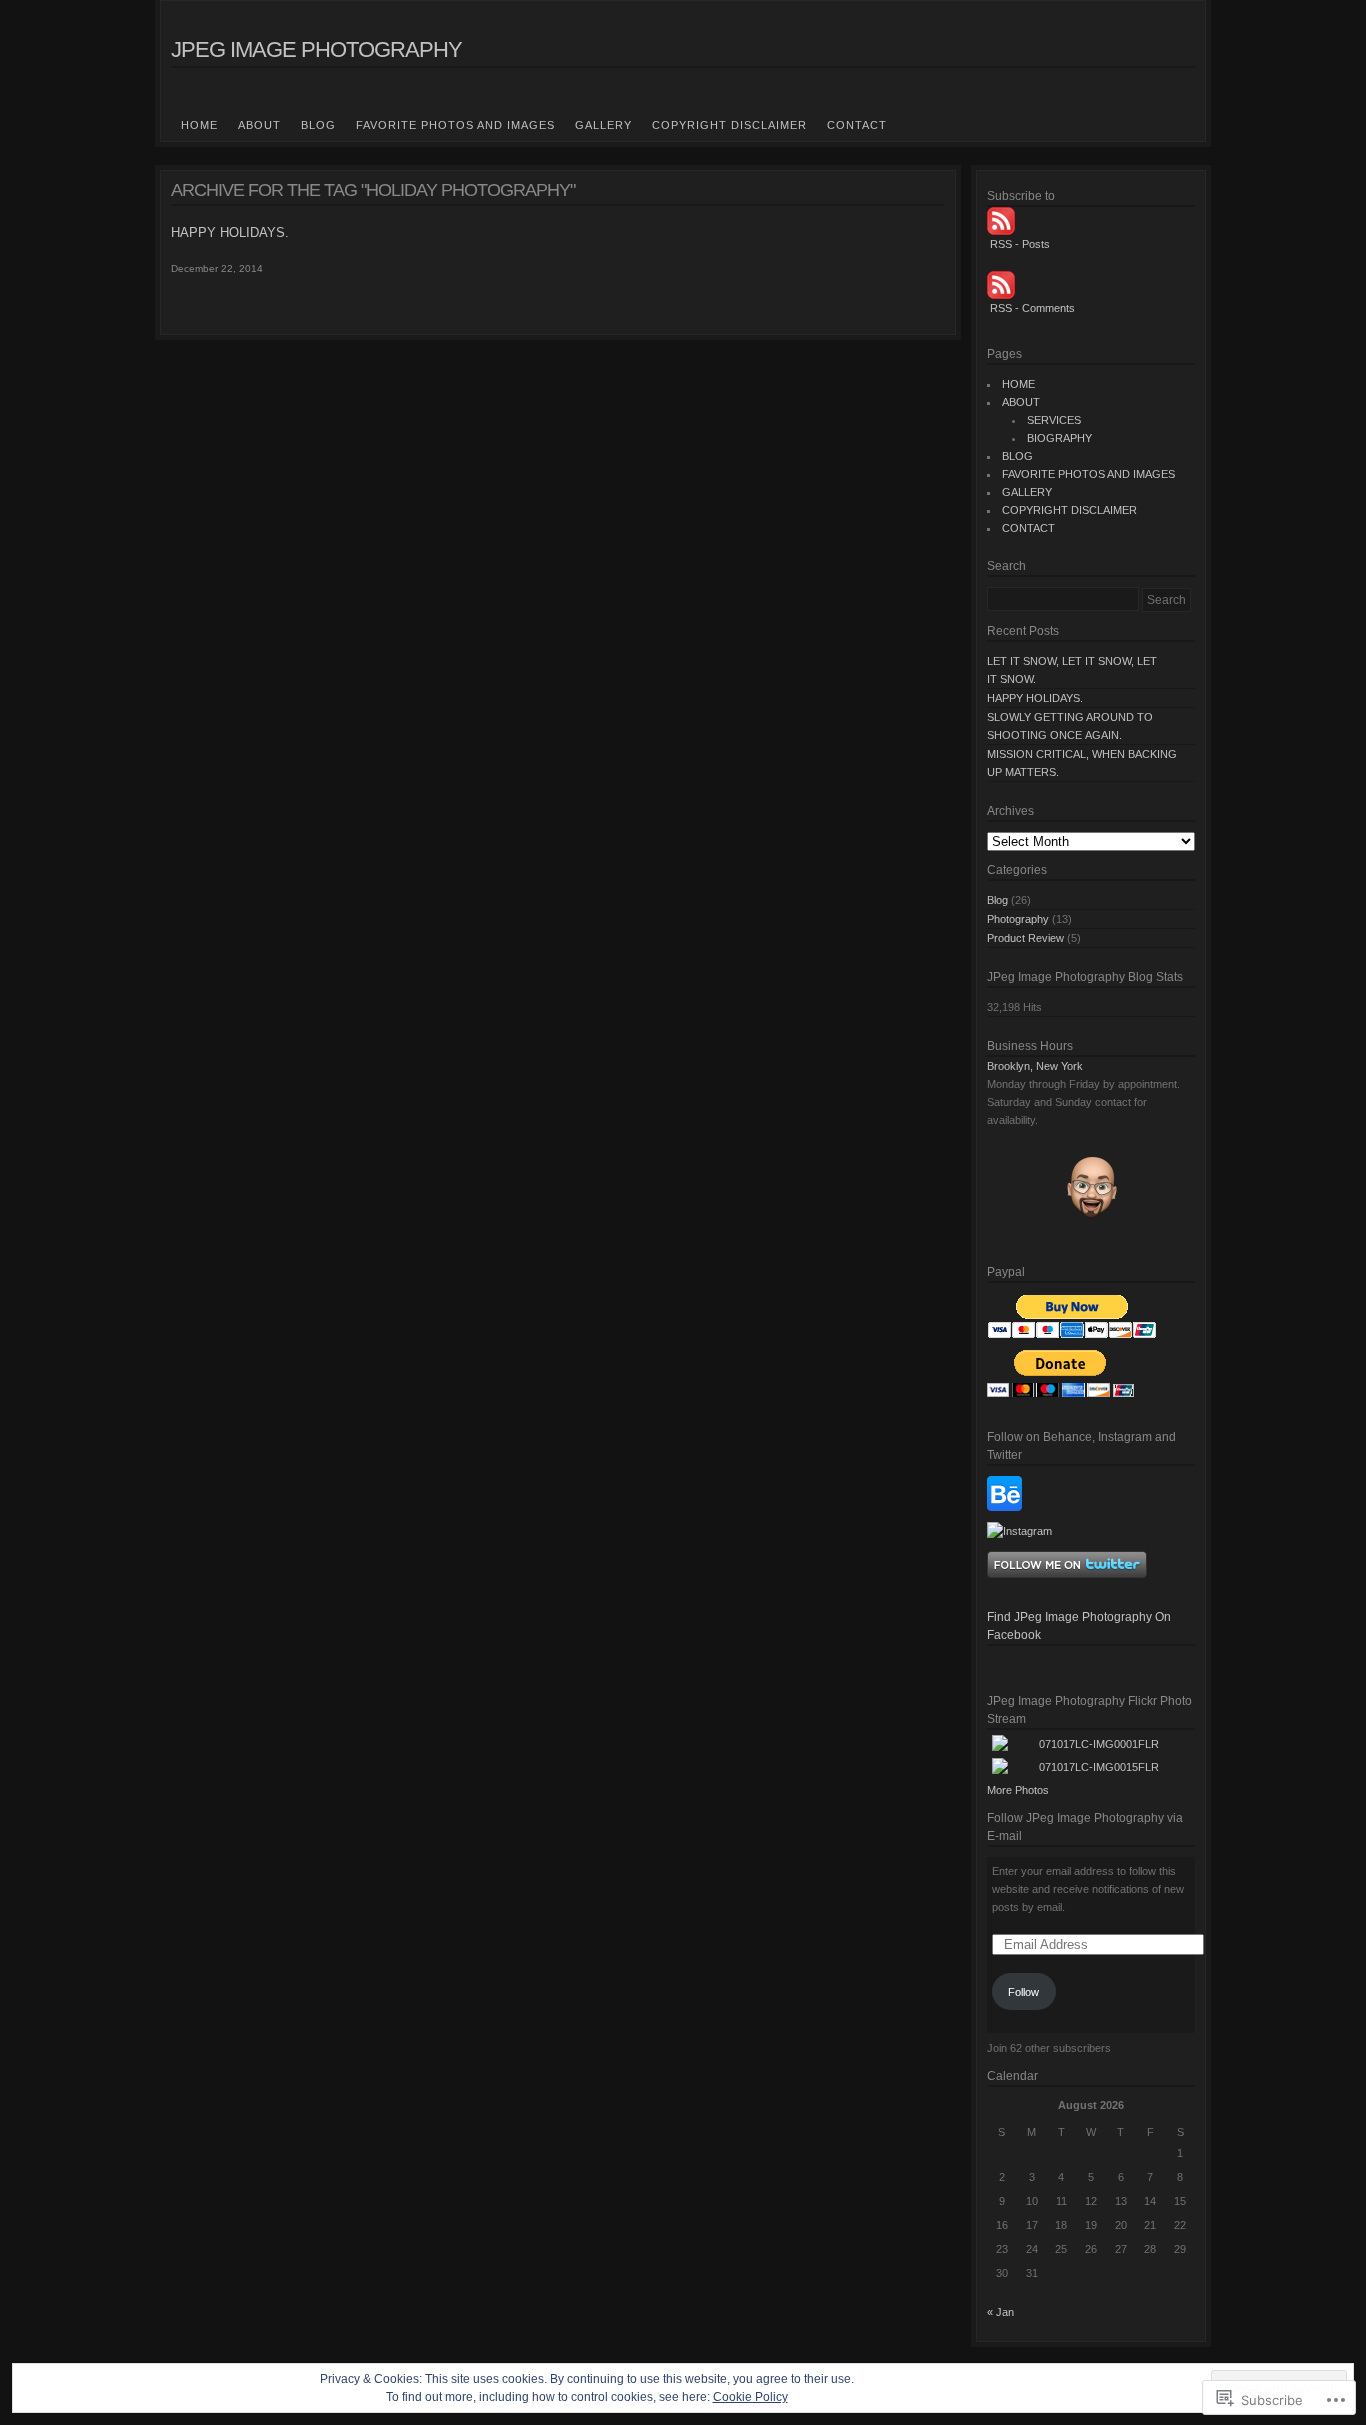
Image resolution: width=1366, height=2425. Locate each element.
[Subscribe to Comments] (1091, 285)
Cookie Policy (750, 2397)
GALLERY (603, 125)
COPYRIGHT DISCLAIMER (729, 125)
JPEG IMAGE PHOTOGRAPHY (316, 49)
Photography (1018, 919)
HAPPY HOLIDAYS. (230, 232)
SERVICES (1054, 420)
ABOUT (259, 125)
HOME (199, 125)
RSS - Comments (1032, 308)
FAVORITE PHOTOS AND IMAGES (455, 125)
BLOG (318, 125)
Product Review (1025, 938)
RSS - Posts (1020, 244)
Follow (1023, 1992)
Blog (997, 900)
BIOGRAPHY (1059, 438)
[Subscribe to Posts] (1091, 221)
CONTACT (857, 125)
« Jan (1000, 2312)
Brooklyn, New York (1035, 1066)
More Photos (1018, 1790)
